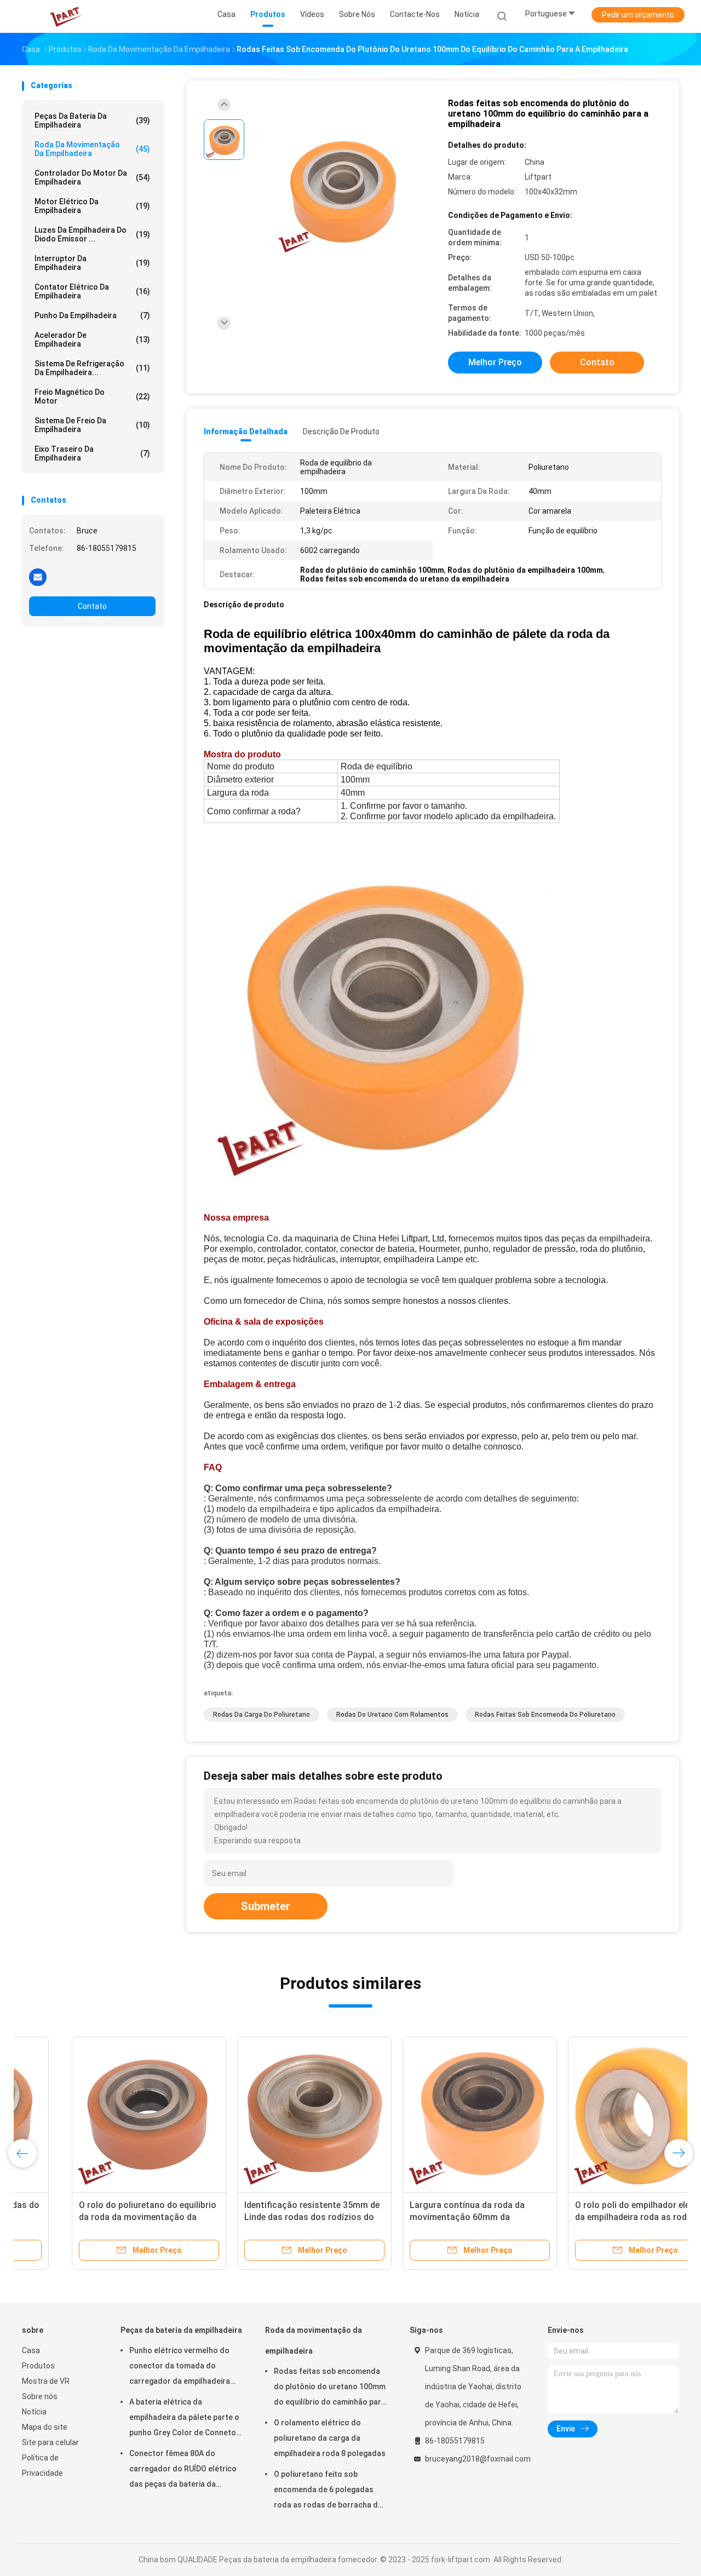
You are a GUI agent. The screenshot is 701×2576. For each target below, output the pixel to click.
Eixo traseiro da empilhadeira (92, 453)
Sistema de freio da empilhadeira (92, 425)
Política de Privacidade (42, 2465)
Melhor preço (495, 362)
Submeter (266, 1906)
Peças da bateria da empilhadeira (92, 120)
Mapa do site (45, 2427)
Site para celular (50, 2442)
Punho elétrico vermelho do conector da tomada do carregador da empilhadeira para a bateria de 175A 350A (180, 2367)
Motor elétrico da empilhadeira (92, 206)
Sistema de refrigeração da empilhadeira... (92, 368)
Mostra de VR (46, 2381)
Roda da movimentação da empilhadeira (92, 149)
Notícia (34, 2412)
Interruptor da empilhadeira (92, 263)
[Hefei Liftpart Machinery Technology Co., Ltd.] (65, 16)
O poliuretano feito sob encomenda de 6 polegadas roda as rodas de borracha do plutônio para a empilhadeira (328, 2491)
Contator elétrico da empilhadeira (92, 291)
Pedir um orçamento (638, 15)
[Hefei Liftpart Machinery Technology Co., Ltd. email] (38, 577)
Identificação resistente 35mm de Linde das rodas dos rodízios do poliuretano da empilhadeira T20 (262, 2217)
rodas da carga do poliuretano (262, 1715)
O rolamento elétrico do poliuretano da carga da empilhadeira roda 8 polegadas (330, 2438)
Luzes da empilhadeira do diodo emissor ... (92, 234)
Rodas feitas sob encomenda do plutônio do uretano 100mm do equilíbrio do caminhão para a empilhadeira (330, 2388)
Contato (92, 606)
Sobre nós (40, 2396)
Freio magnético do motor (92, 396)
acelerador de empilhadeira (92, 340)
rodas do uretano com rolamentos (392, 1715)
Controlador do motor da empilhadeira (92, 177)
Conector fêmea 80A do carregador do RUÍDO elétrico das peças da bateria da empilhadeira (183, 2470)
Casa (31, 2350)
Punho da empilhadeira (92, 315)
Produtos (38, 2366)
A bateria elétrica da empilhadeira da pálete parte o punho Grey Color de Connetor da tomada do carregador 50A (184, 2419)
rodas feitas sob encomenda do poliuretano (545, 1715)
